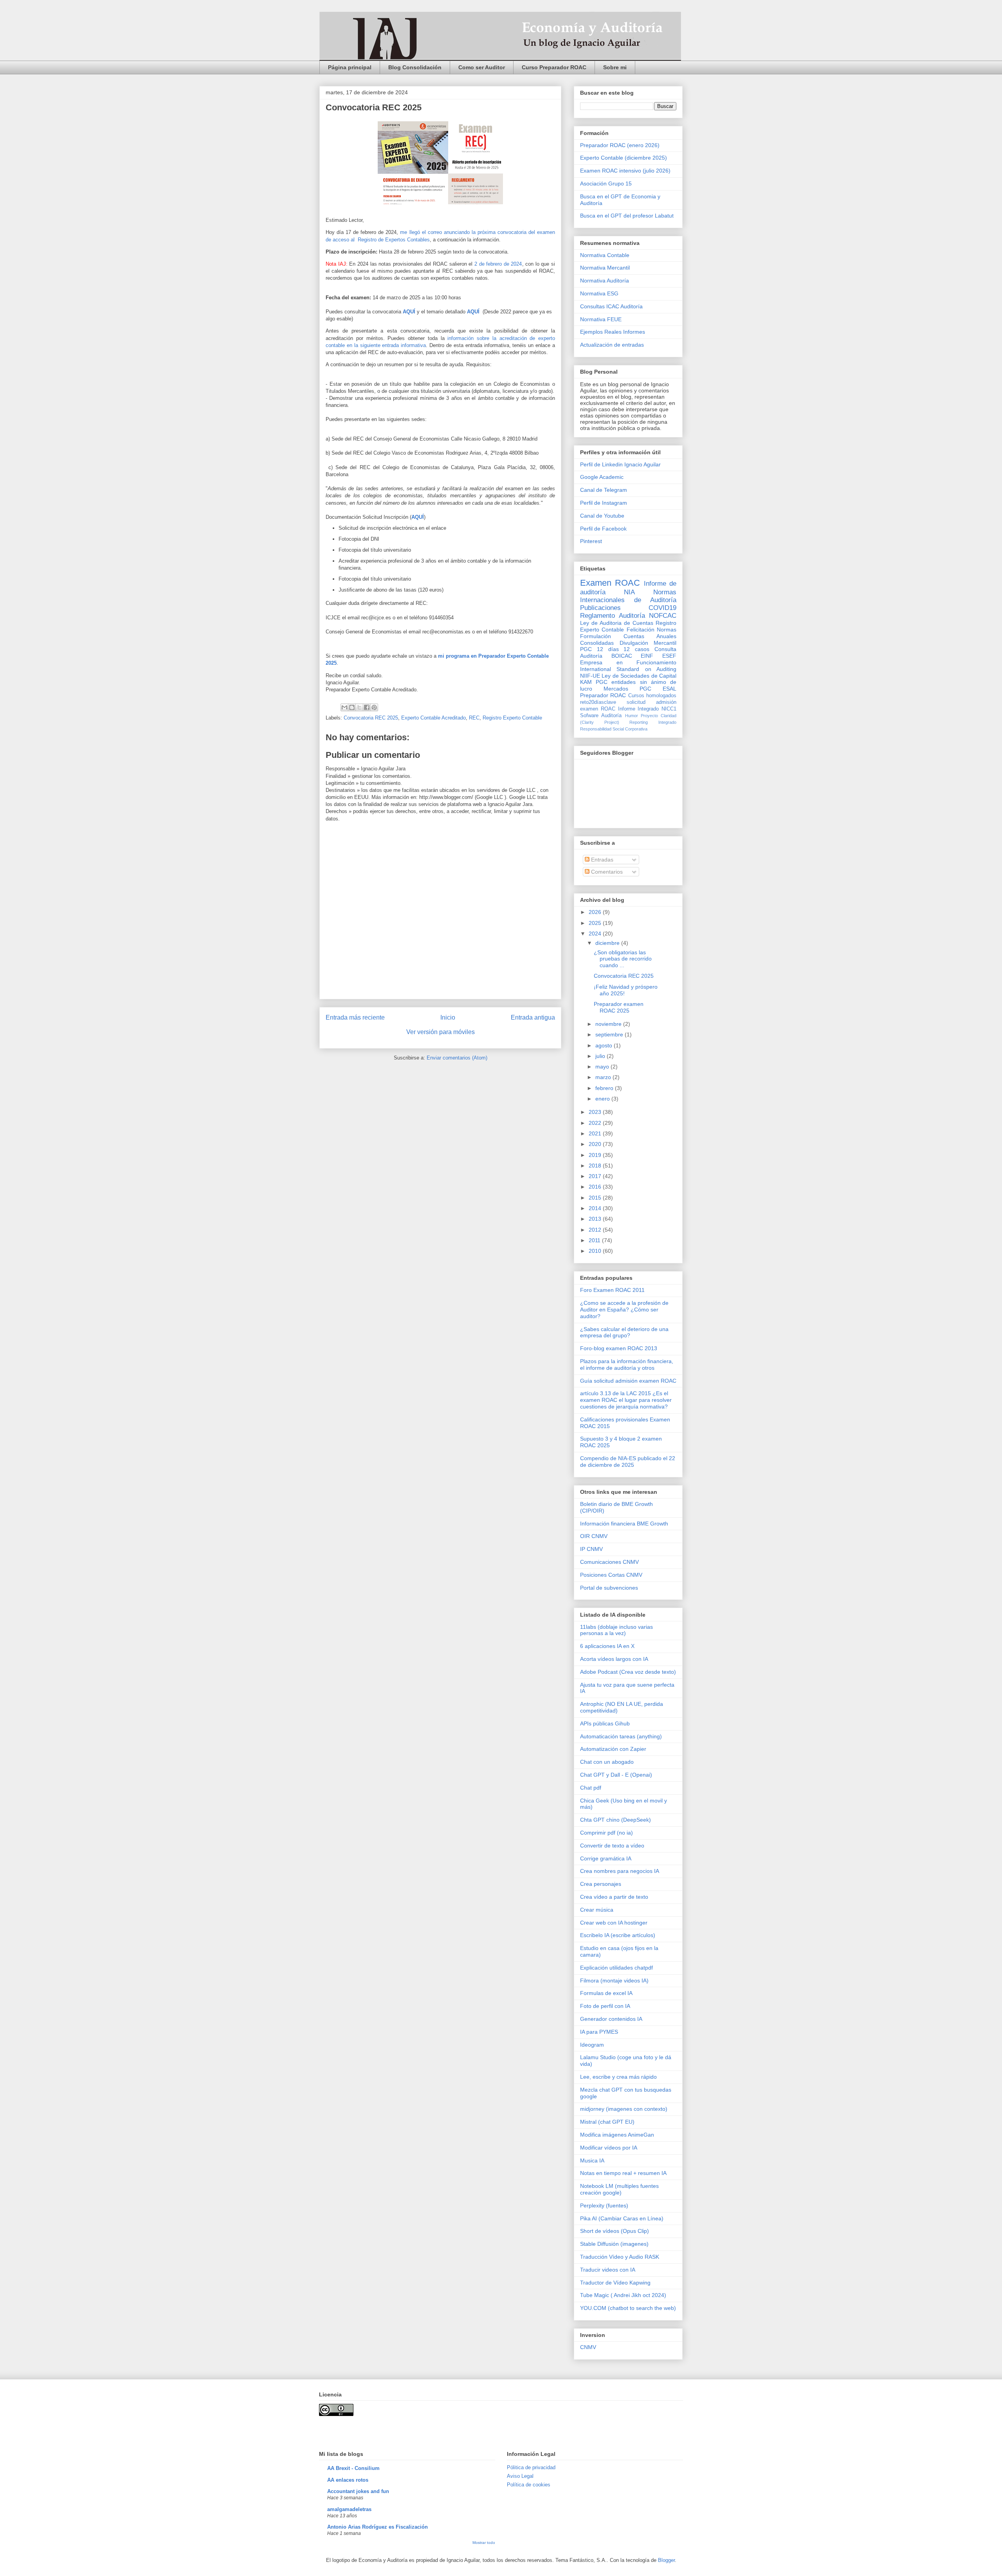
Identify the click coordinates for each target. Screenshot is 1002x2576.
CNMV (588, 2347)
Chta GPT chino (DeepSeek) (615, 1820)
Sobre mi (615, 67)
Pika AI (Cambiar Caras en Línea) (622, 2218)
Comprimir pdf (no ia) (606, 1833)
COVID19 (662, 608)
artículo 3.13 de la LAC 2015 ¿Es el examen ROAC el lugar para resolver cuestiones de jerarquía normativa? (626, 1400)
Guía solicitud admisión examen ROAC (628, 1381)
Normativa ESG (599, 293)
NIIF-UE (590, 676)
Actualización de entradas (612, 345)
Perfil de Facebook (603, 529)
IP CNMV (591, 1549)
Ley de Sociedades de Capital (639, 676)
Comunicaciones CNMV (609, 1562)
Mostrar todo (484, 2543)
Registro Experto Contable (512, 718)
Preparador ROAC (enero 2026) (620, 145)
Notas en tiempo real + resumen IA (623, 2173)
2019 (596, 1155)
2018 (596, 1166)
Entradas (601, 860)
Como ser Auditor (482, 67)
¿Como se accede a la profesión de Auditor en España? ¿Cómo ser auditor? (624, 1310)
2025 (596, 923)
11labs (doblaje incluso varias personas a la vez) (616, 1630)
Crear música (597, 1910)
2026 (596, 912)
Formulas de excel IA (606, 1993)
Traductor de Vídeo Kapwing (615, 2283)
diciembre (608, 943)
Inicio (448, 1017)
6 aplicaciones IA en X (607, 1646)
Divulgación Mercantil (648, 643)
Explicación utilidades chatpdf (616, 1968)
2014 (596, 1208)
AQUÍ (409, 312)
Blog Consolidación (415, 67)
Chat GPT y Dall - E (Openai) (616, 1775)
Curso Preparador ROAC (554, 67)
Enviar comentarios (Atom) (457, 1058)
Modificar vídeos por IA (609, 2148)
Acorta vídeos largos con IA (614, 1659)
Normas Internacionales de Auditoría (628, 596)
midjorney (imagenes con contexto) (624, 2109)
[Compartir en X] (359, 707)
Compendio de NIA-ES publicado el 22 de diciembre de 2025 (628, 1462)
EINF (647, 656)
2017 (596, 1176)
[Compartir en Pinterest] (374, 707)
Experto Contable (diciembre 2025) (624, 158)
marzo (604, 1077)
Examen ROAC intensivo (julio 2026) (625, 171)
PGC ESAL (658, 689)
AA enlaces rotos (348, 2480)
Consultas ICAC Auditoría (611, 306)
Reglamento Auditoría (613, 616)
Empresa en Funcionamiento (628, 662)
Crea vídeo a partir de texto (614, 1897)
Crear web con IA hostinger (614, 1923)
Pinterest (591, 541)
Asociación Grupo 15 (606, 183)
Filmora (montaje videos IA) (614, 1981)
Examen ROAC (610, 583)
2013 (596, 1219)
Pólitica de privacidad (531, 2467)
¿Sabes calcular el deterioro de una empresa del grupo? (624, 1332)
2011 (595, 1240)
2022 (596, 1123)
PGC (586, 649)
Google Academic (602, 477)
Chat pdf (591, 1788)
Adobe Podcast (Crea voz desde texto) (628, 1672)
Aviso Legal (520, 2476)
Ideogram (592, 2045)
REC (474, 718)
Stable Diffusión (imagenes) (614, 2244)
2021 (596, 1133)
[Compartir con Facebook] (367, 707)
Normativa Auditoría (605, 281)
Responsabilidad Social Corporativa (614, 729)
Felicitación (641, 630)
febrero (605, 1088)
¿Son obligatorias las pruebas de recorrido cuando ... (623, 959)
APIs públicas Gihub (605, 1723)
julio (601, 1056)
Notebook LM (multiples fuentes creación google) (619, 2189)
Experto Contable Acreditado (433, 718)
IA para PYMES (599, 2032)
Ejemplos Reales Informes (613, 332)
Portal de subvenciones (609, 1588)
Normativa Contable (605, 255)
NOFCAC (663, 616)
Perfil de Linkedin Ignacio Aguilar (620, 464)
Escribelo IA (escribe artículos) (618, 1935)
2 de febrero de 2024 (498, 264)
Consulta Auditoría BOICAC (628, 652)
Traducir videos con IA (608, 2270)
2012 (596, 1230)
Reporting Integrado (653, 722)
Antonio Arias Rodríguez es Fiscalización (378, 2527)
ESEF (669, 656)
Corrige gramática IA (606, 1858)
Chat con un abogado (607, 1762)
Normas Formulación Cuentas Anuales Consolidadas (628, 636)
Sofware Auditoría (601, 716)
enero (603, 1099)
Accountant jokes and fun (358, 2491)
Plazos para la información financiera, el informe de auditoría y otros (627, 1364)
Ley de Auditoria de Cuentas (617, 623)
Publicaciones (600, 608)
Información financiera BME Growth (624, 1524)
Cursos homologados (652, 696)
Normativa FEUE (601, 319)
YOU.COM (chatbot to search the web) (628, 2308)
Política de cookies (529, 2485)
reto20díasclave (598, 702)
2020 (596, 1144)
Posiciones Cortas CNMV (611, 1575)
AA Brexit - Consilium (353, 2468)
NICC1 (669, 709)
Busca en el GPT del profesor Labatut (627, 216)
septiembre (610, 1034)
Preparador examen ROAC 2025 (619, 1007)
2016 (596, 1187)
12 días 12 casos (623, 649)
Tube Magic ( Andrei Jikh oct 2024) (623, 2295)
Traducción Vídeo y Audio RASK (620, 2257)
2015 (596, 1198)
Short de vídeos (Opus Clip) (615, 2231)
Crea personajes (601, 1884)
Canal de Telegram (604, 490)
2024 (596, 934)
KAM (586, 682)
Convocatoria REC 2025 (371, 718)
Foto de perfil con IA (605, 2006)
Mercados (616, 689)
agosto (605, 1045)
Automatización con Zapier (613, 1749)
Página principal (350, 67)
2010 (596, 1251)
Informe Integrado (639, 709)
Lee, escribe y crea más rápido (618, 2077)
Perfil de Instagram (604, 503)
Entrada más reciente (355, 1017)
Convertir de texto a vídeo (612, 1846)
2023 (596, 1112)
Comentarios (606, 872)
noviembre (609, 1024)
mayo (603, 1067)
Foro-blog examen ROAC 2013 (619, 1348)
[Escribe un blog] (352, 707)
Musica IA (592, 2160)
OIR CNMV (594, 1536)
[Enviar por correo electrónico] (344, 707)
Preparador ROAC (603, 695)
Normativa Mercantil (605, 268)
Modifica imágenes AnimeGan (617, 2135)
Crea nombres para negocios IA (620, 1871)
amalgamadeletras (349, 2509)
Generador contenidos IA (611, 2019)
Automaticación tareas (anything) (621, 1736)
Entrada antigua (533, 1017)
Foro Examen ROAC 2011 (612, 1290)
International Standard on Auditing (628, 669)
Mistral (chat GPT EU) (607, 2122)
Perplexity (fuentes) (604, 2205)
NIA (629, 592)
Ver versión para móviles (441, 1032)
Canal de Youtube (602, 516)
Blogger (666, 2560)
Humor (632, 716)
